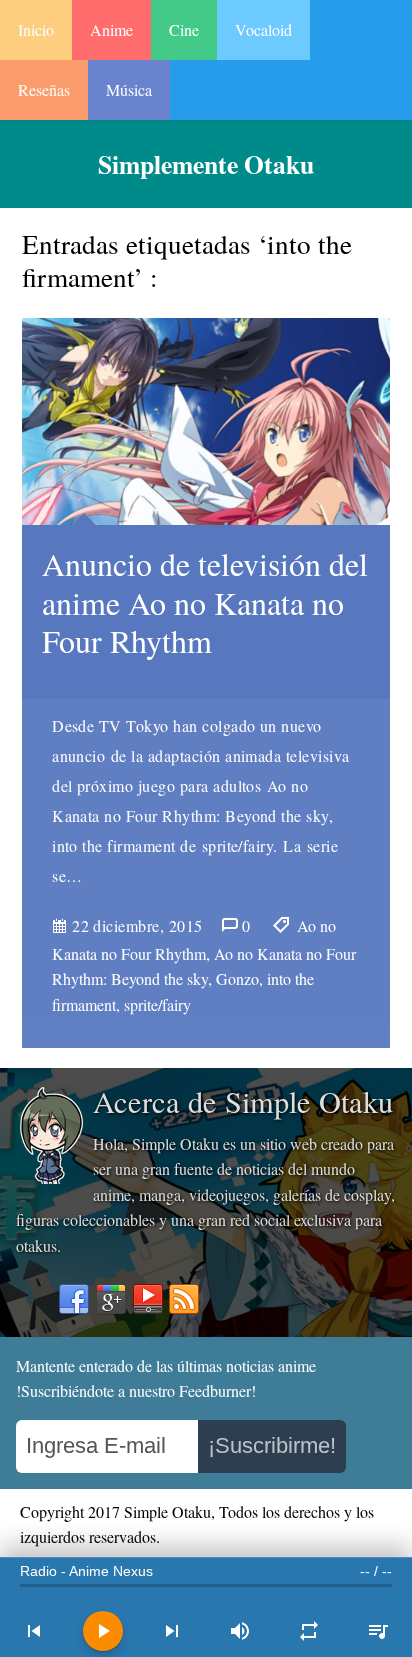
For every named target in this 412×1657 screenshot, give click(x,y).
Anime (111, 29)
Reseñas (44, 89)
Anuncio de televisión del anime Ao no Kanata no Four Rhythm (205, 602)
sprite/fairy (157, 1004)
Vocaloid (263, 29)
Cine (184, 29)
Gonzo (237, 978)
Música (129, 89)
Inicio (36, 29)
